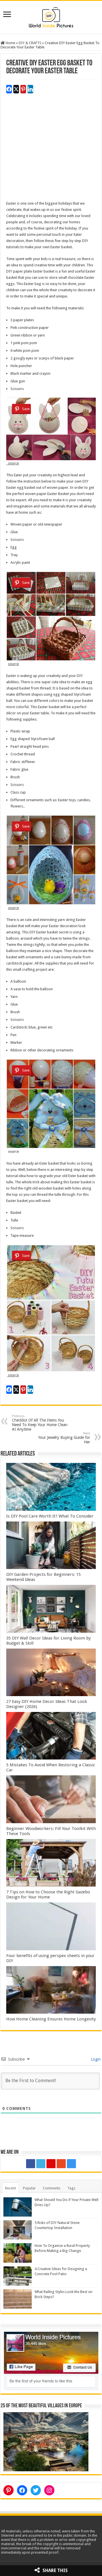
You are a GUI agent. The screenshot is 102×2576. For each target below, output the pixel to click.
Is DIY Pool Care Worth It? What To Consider (50, 1516)
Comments (52, 2188)
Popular (29, 2188)
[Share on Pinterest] (23, 89)
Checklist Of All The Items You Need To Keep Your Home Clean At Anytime (40, 1423)
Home (10, 43)
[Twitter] (41, 2164)
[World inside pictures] (51, 16)
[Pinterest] (51, 2164)
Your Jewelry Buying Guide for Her (64, 1438)
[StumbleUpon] (61, 2164)
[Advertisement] (51, 149)
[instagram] (71, 2164)
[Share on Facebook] (9, 89)
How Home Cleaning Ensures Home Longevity (51, 2019)
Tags (71, 2188)
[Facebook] (31, 2164)
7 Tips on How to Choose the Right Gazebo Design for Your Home (48, 1895)
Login (95, 2059)
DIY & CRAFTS (30, 43)
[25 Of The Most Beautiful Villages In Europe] (46, 2441)
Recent (10, 2188)
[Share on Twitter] (16, 89)
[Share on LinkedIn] (30, 89)
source (13, 463)
